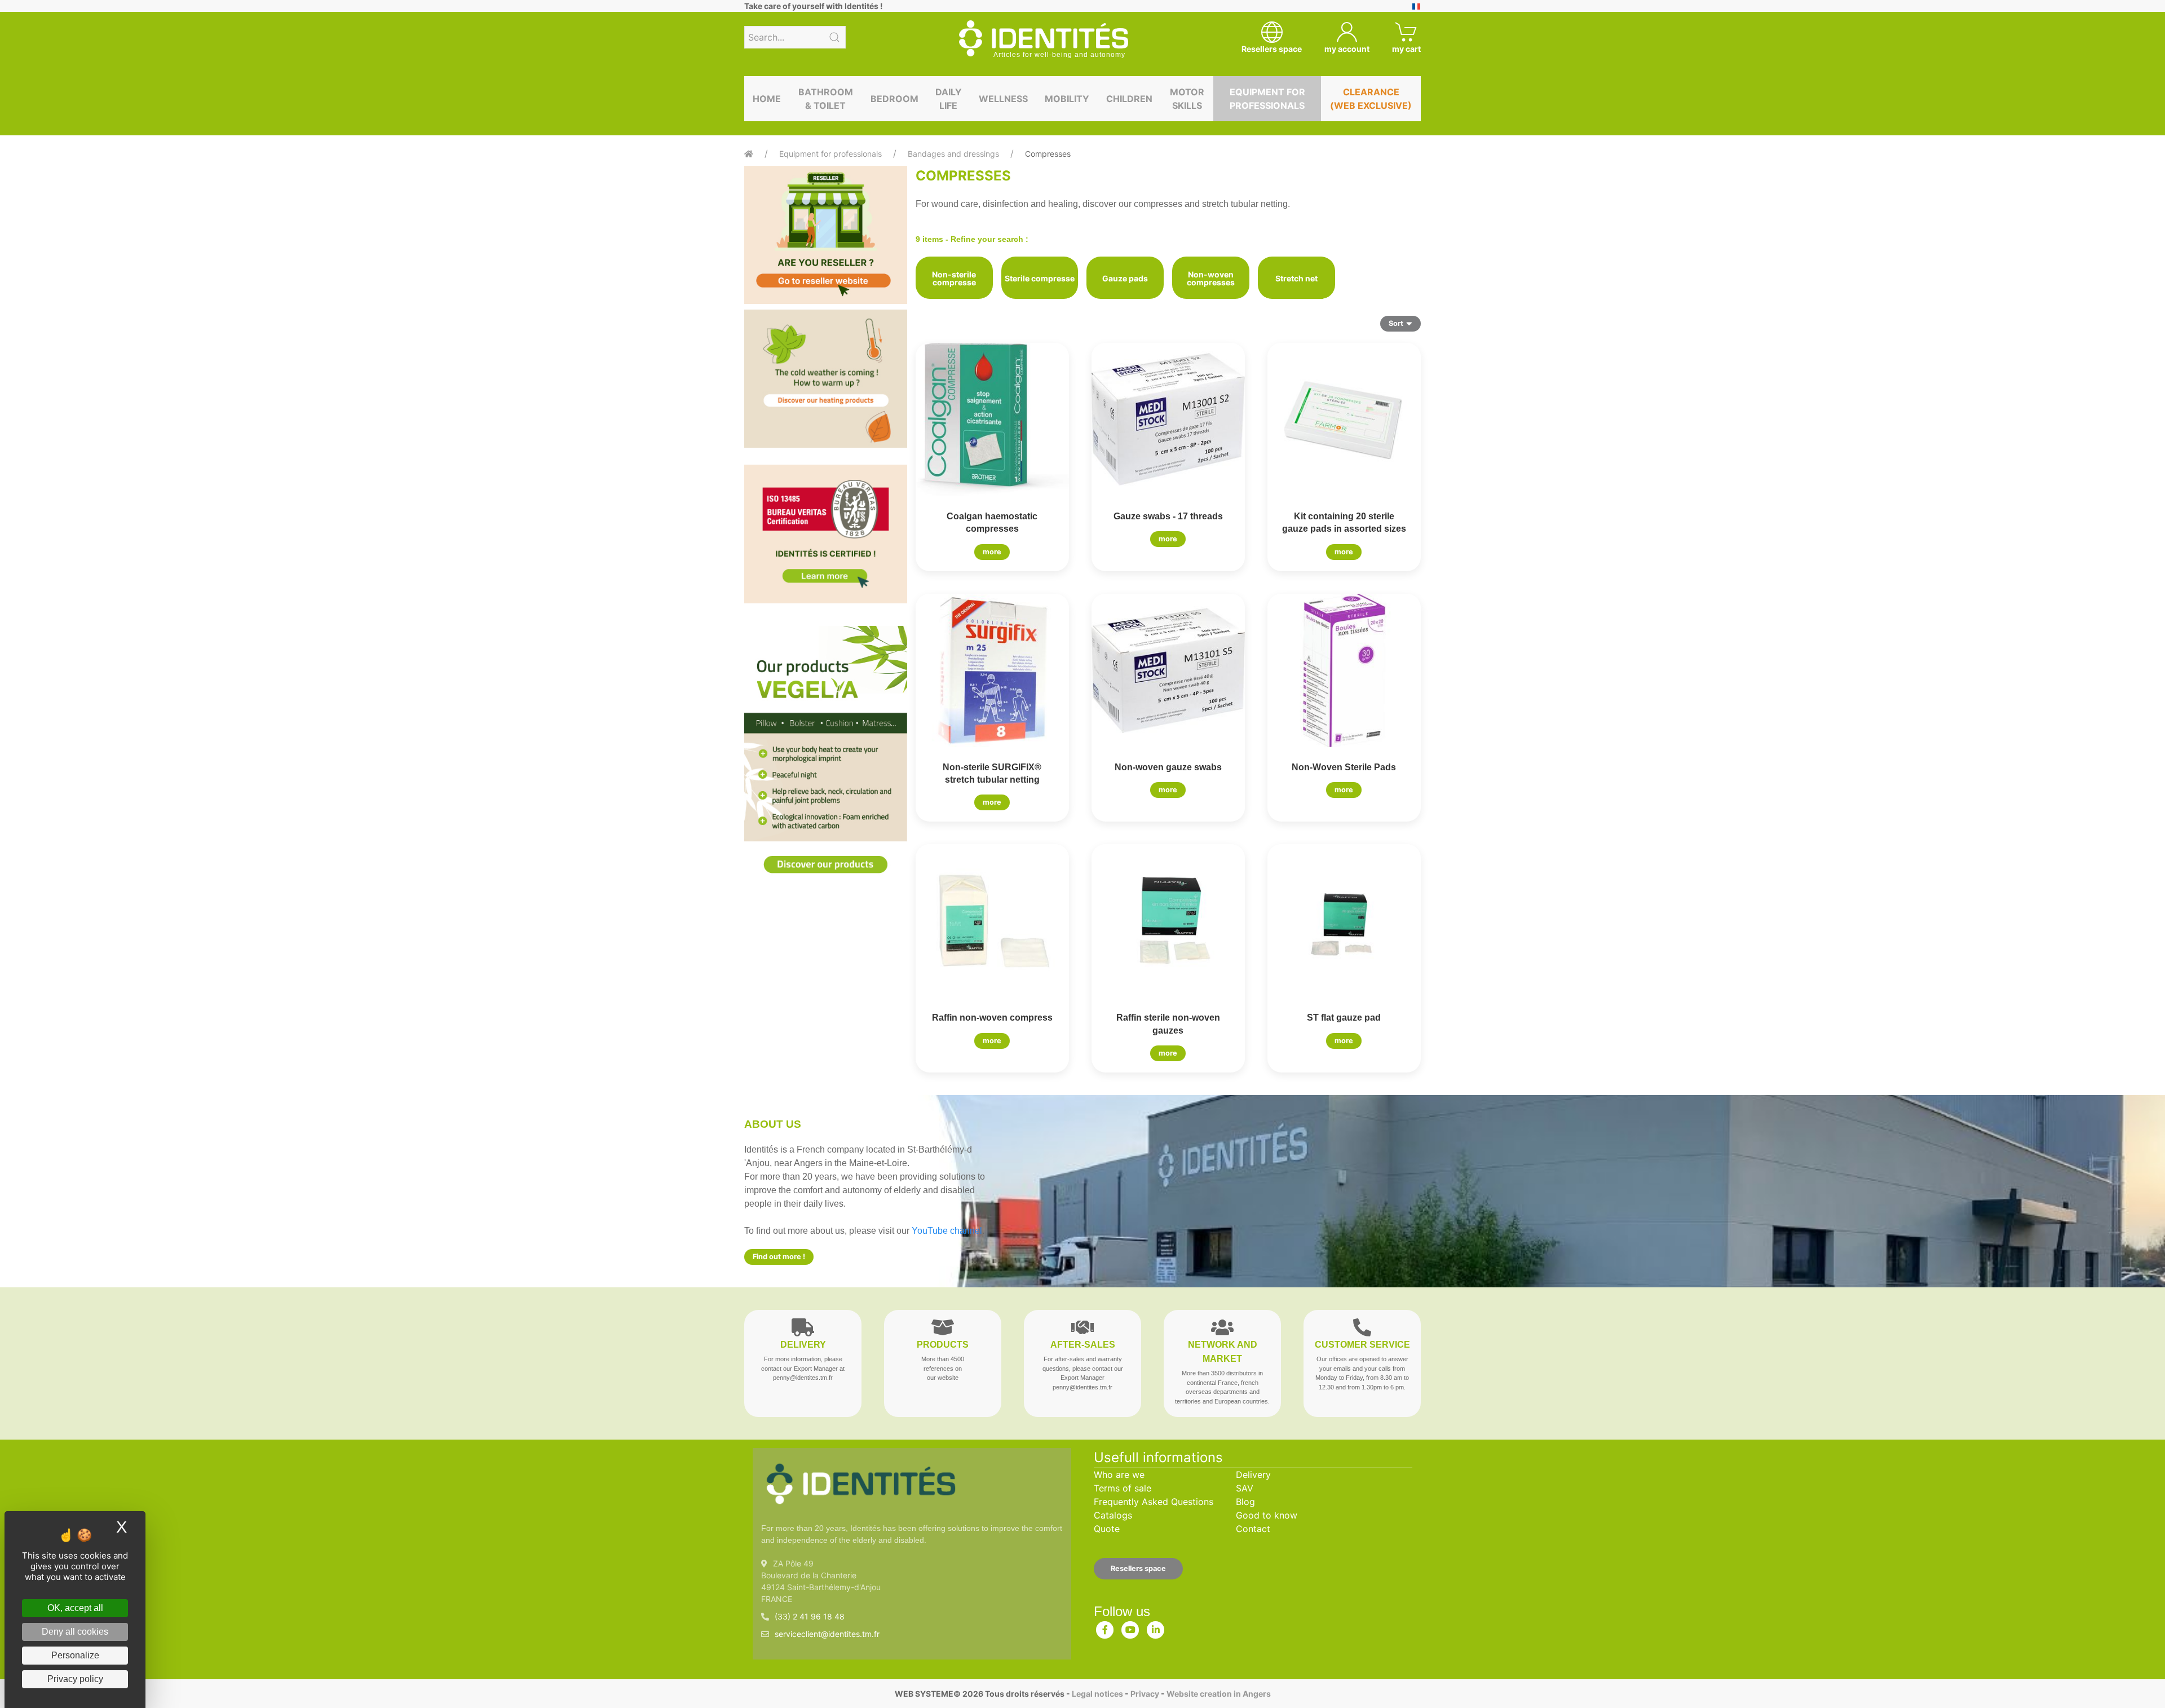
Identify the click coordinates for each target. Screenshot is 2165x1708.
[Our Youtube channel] (1130, 1627)
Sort (1396, 323)
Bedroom (894, 99)
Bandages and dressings (953, 154)
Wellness (1003, 99)
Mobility (1067, 99)
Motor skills (1187, 99)
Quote (1107, 1529)
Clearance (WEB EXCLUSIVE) (1371, 99)
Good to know (1267, 1515)
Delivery (1253, 1475)
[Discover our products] (826, 759)
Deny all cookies (75, 1632)
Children (1129, 99)
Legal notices (1097, 1694)
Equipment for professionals (1267, 99)
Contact (1253, 1529)
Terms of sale (1123, 1488)
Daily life (949, 99)
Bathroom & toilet (826, 99)
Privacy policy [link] (75, 1679)
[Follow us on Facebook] (1105, 1627)
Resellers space (1138, 1568)
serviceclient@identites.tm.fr (827, 1634)
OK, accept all (75, 1608)
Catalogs (1113, 1515)
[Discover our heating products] (826, 379)
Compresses (1048, 154)
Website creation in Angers (1219, 1694)
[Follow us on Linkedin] (1156, 1627)
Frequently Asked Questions (1154, 1502)
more (992, 552)
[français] (1416, 6)
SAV (1245, 1488)
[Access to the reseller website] (826, 235)
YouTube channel (947, 1231)
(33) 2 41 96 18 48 (810, 1616)
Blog (1245, 1502)
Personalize (75, 1655)
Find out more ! (779, 1257)
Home (767, 99)
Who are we (1119, 1475)
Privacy (1145, 1694)
